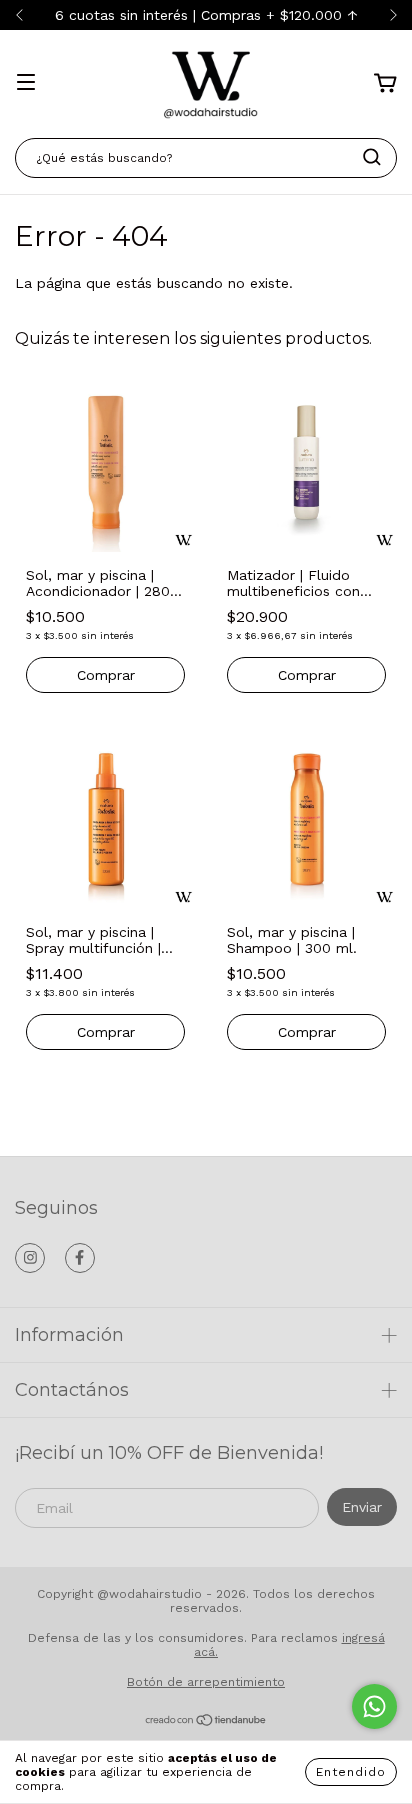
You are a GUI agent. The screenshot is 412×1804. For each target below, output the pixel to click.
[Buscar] (372, 157)
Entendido (351, 1772)
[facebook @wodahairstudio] (80, 1258)
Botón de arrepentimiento (206, 1682)
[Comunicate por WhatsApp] (374, 1706)
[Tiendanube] (206, 1723)
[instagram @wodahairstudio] (30, 1258)
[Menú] (26, 84)
